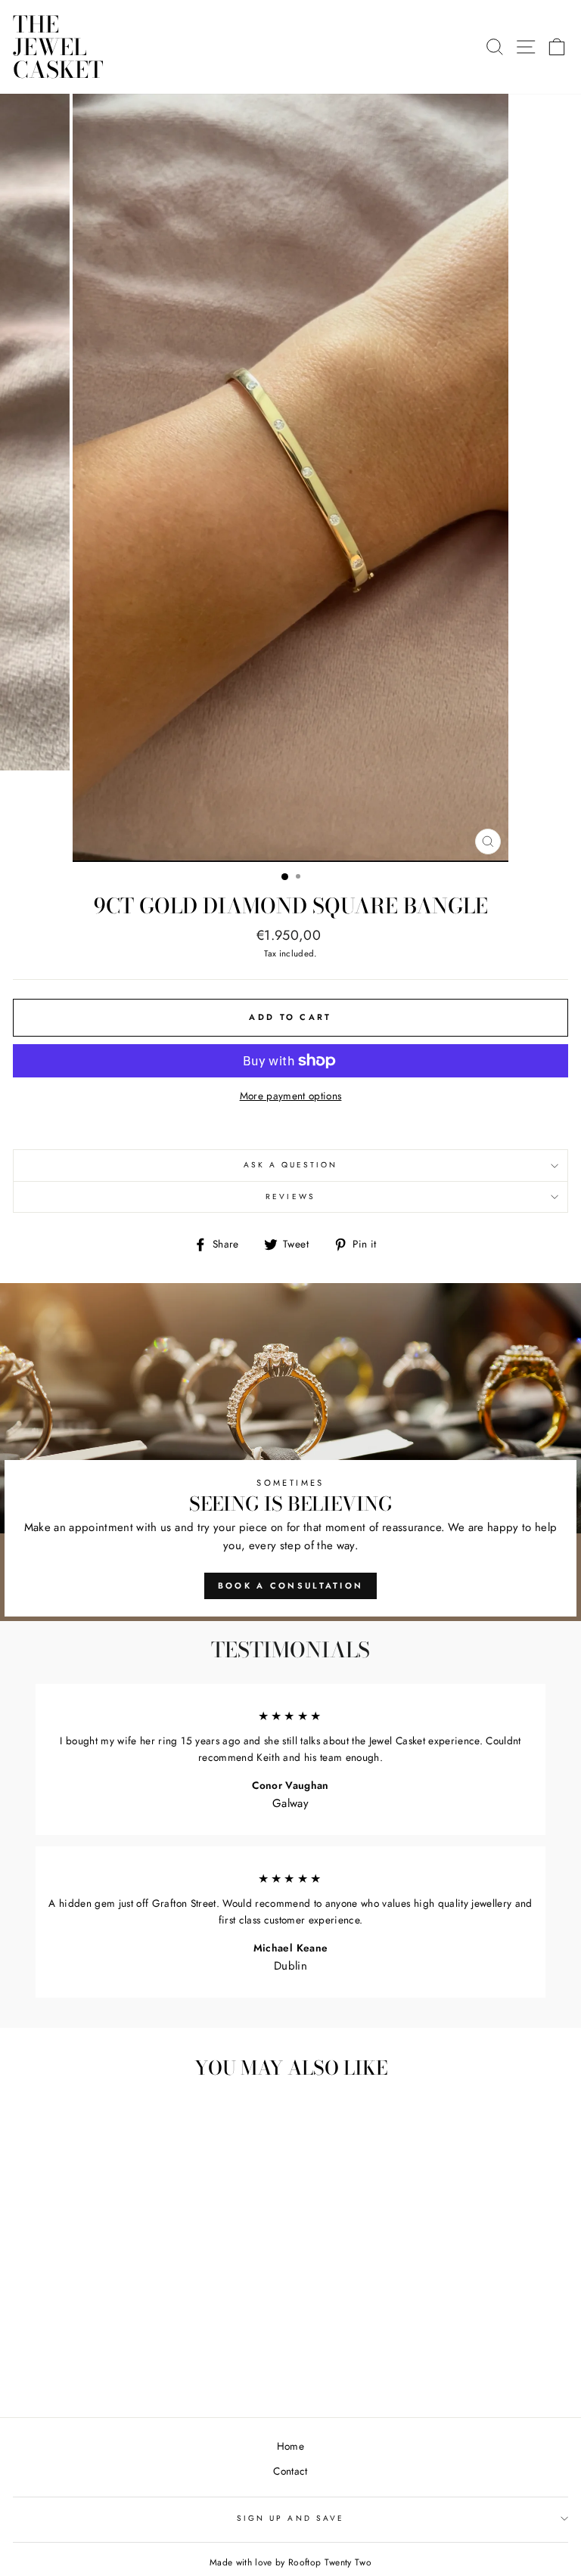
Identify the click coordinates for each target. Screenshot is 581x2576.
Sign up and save (290, 2518)
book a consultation (291, 1586)
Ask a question (291, 1165)
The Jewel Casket (58, 47)
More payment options (291, 1096)
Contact (290, 2471)
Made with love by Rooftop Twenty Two (290, 2562)
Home (290, 2446)
